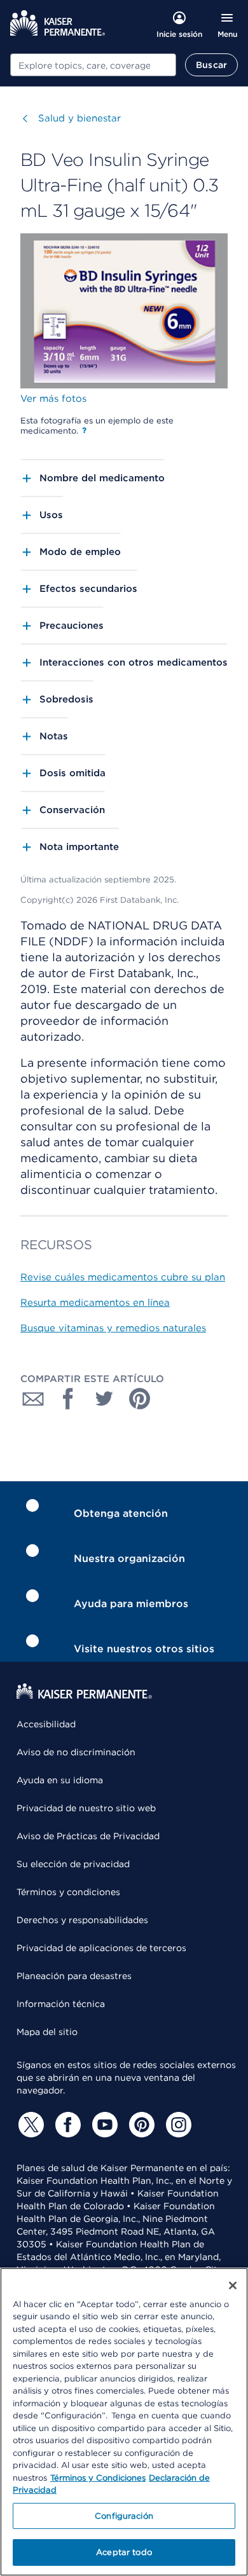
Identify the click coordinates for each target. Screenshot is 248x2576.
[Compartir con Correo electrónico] (33, 1399)
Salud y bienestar (79, 118)
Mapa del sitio (47, 2032)
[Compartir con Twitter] (104, 1399)
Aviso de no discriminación (76, 1752)
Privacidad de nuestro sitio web (86, 1808)
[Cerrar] (233, 2285)
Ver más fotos (53, 399)
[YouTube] (103, 2125)
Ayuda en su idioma (60, 1780)
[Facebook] (66, 2125)
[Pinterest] (140, 2125)
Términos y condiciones (68, 1892)
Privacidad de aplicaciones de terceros (101, 1948)
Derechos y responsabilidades (82, 1920)
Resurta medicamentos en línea (95, 1303)
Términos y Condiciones (98, 2478)
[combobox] (93, 65)
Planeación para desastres (74, 1976)
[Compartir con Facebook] (69, 1399)
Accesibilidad (46, 1724)
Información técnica (61, 2004)
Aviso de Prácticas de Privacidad (88, 1836)
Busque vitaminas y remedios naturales (113, 1328)
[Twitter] (29, 2125)
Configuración (124, 2516)
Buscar (211, 65)
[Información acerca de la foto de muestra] (84, 430)
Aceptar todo (124, 2552)
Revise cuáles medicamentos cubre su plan (123, 1277)
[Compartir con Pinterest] (140, 1399)
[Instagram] (177, 2125)
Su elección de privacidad (73, 1864)
